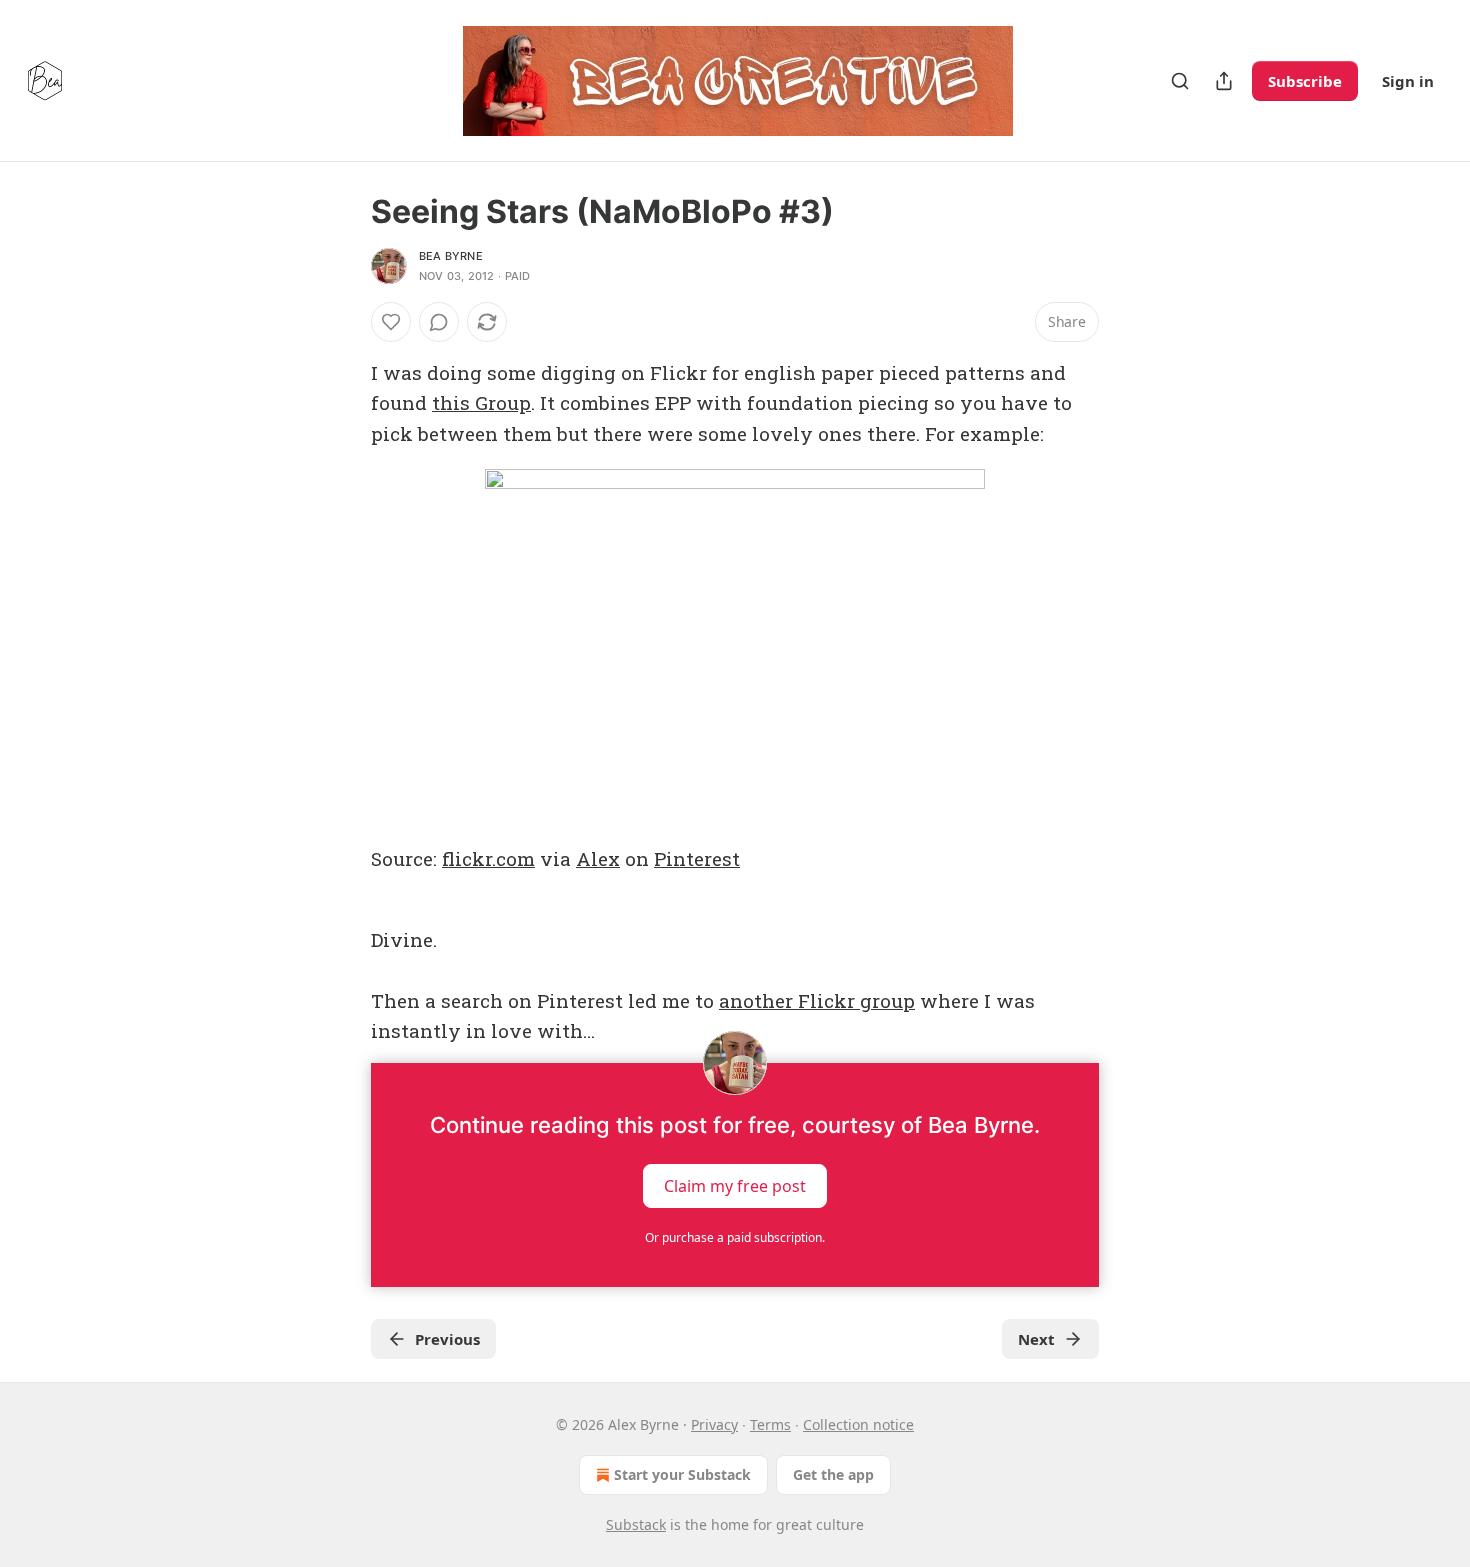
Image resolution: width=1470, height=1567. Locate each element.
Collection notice (858, 1424)
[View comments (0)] (439, 322)
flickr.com (488, 858)
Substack (636, 1524)
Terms (770, 1424)
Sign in (1408, 81)
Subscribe (1305, 81)
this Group (481, 402)
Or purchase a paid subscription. (735, 1237)
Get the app (833, 1474)
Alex (598, 858)
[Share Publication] (1224, 81)
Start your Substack (682, 1474)
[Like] (391, 322)
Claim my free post (735, 1185)
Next (1036, 1339)
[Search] (1180, 81)
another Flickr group (817, 1000)
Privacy (714, 1424)
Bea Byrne (451, 256)
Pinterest (697, 858)
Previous (447, 1339)
